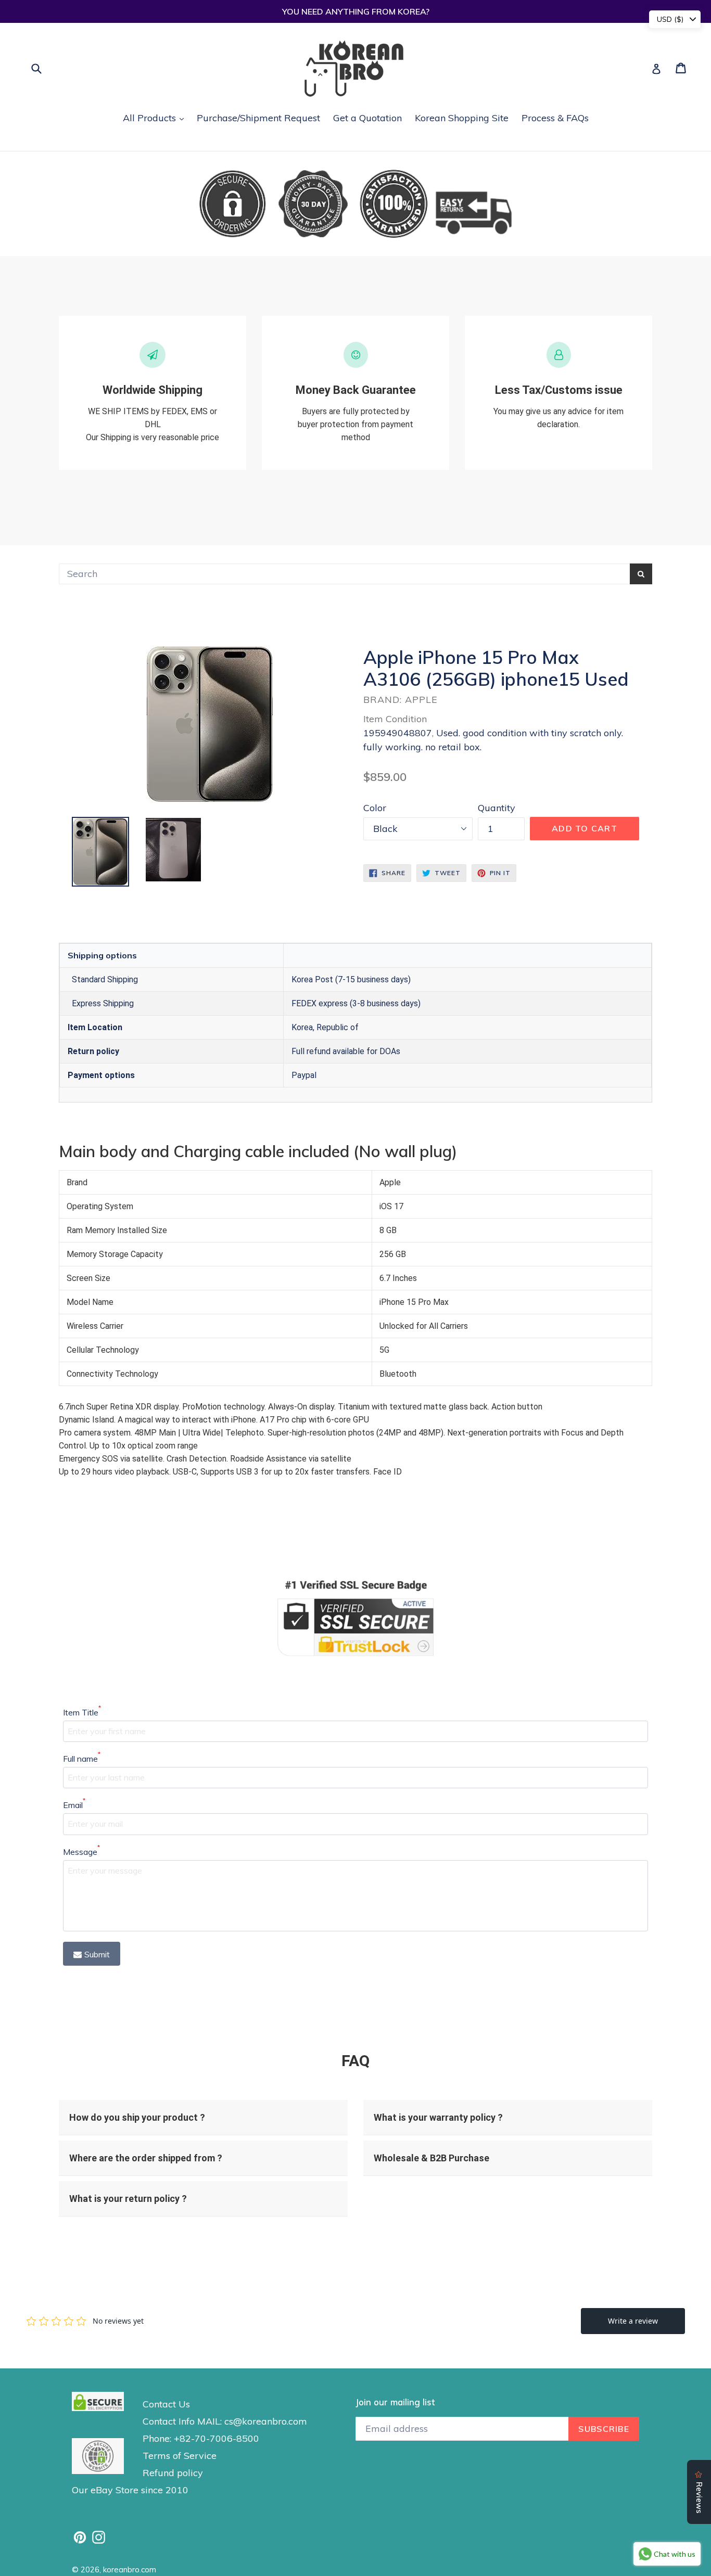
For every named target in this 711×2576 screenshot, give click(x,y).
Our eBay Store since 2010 (130, 2490)
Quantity (497, 808)
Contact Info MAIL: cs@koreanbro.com (225, 2421)
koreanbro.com (130, 2569)
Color (375, 808)
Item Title (82, 1712)
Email (74, 1804)
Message (81, 1851)
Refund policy (173, 2473)
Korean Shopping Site (462, 118)
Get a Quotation (367, 118)
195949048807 (398, 733)
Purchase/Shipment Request (258, 118)
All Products (156, 118)
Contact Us (166, 2404)
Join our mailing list (395, 2402)
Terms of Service (180, 2456)
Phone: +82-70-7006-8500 (201, 2438)
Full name (82, 1758)
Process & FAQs (555, 118)
